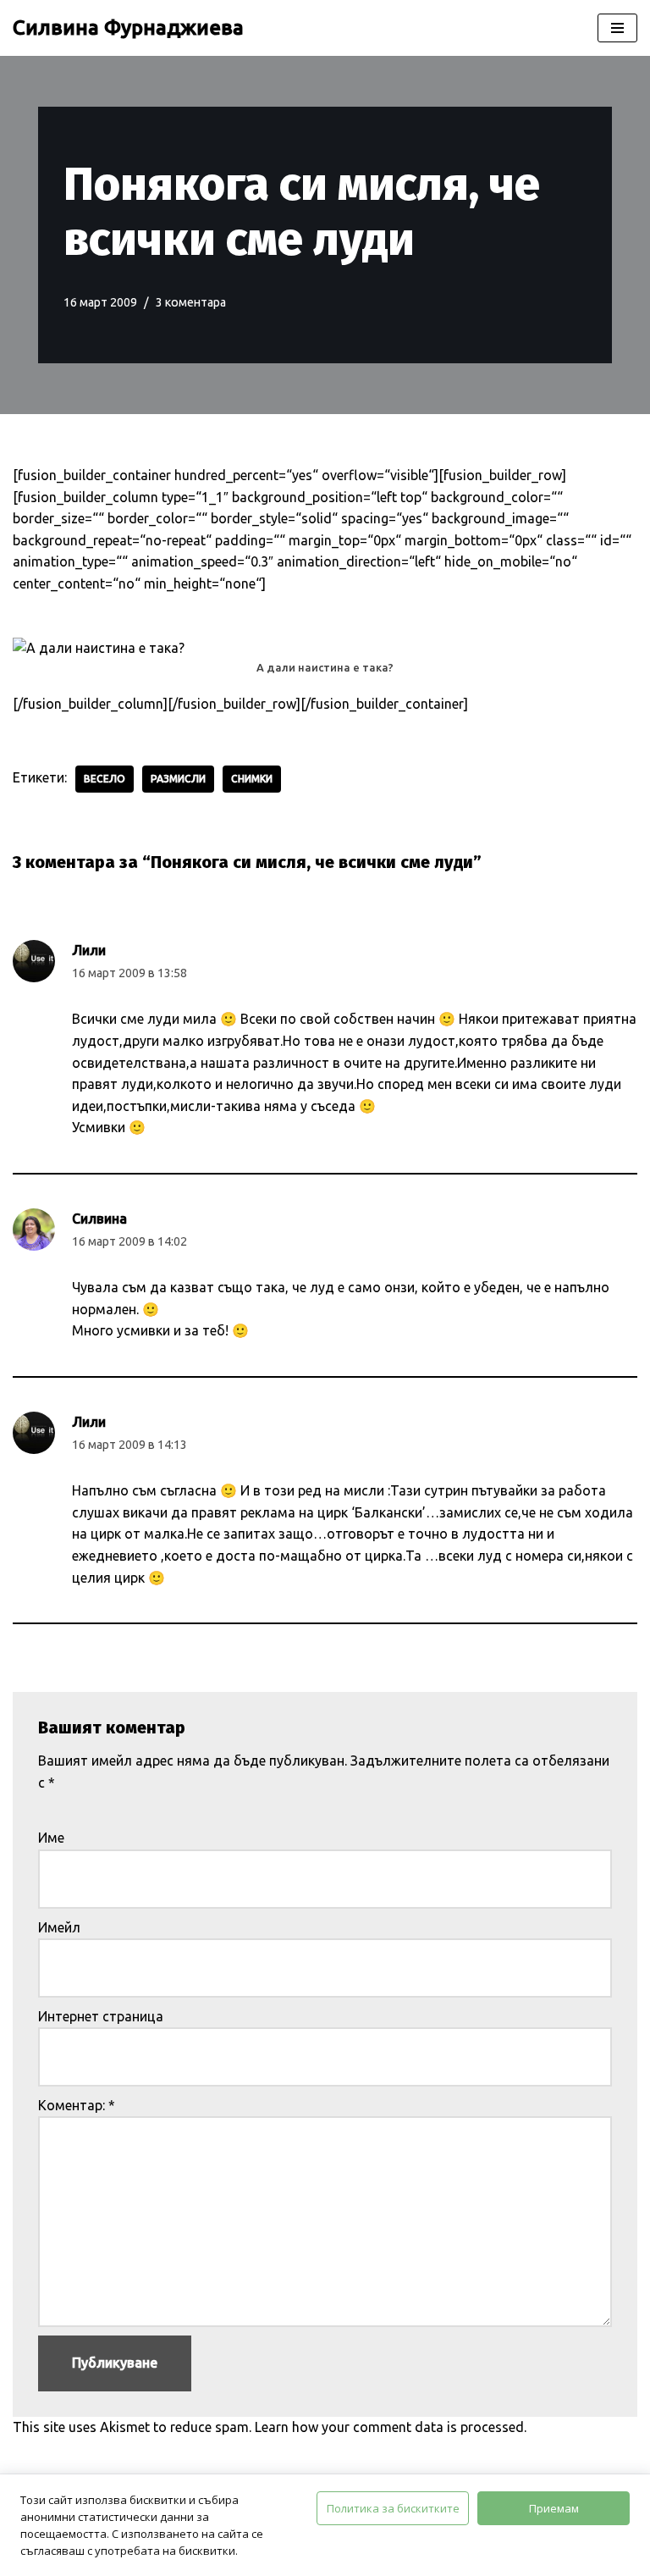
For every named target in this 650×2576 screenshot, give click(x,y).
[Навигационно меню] (617, 28)
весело (105, 779)
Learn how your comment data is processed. (391, 2427)
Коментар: (77, 2105)
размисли (178, 779)
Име (51, 1838)
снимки (252, 779)
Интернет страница (101, 2016)
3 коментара (191, 302)
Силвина (99, 1219)
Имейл (59, 1927)
